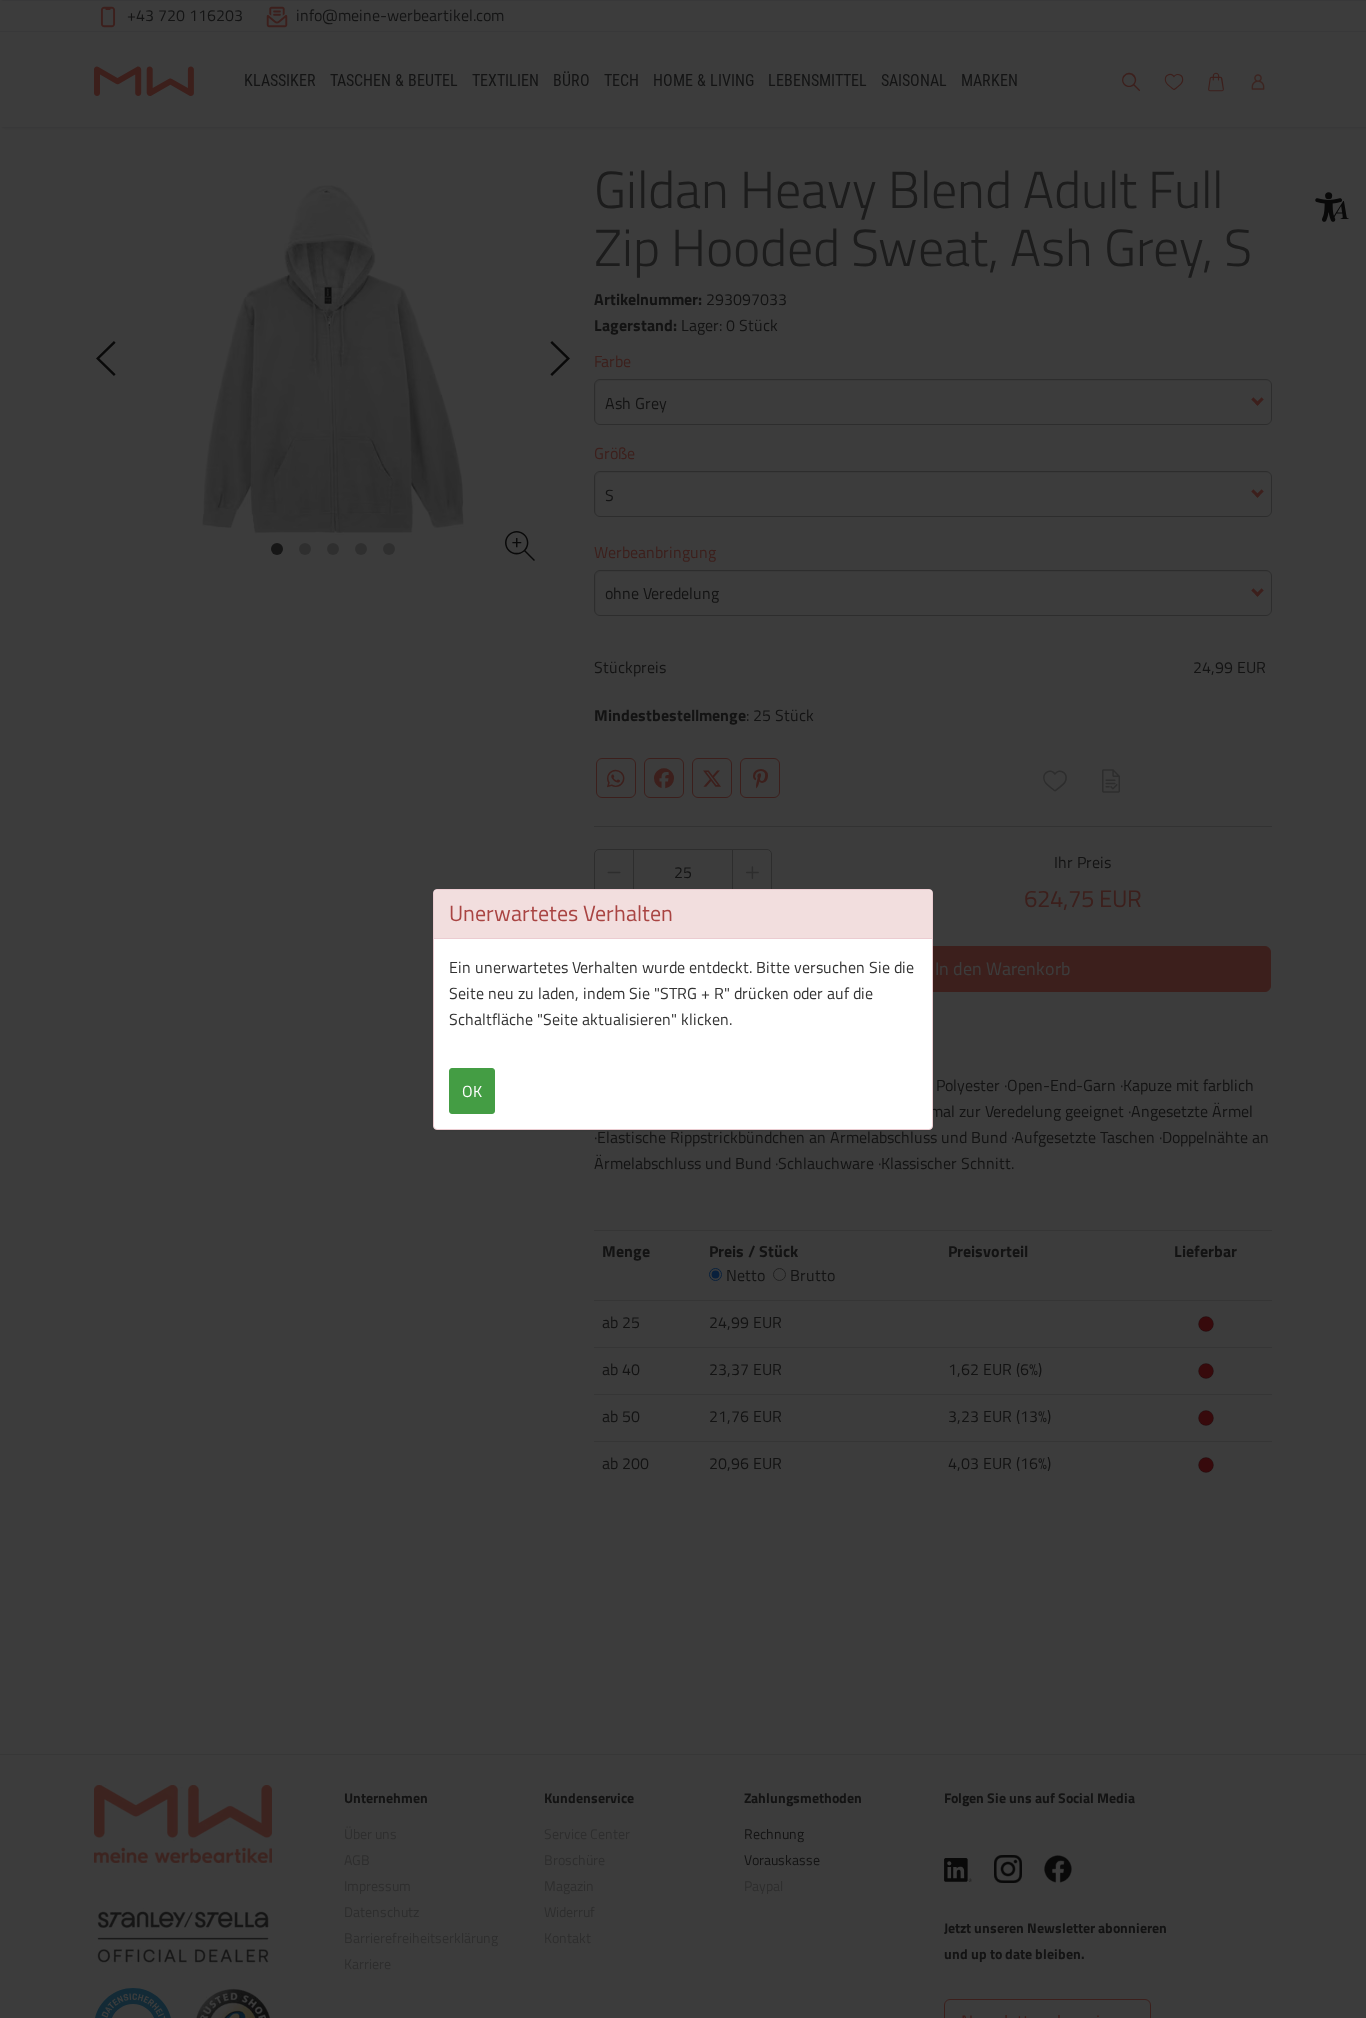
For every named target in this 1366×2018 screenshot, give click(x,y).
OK (472, 1091)
